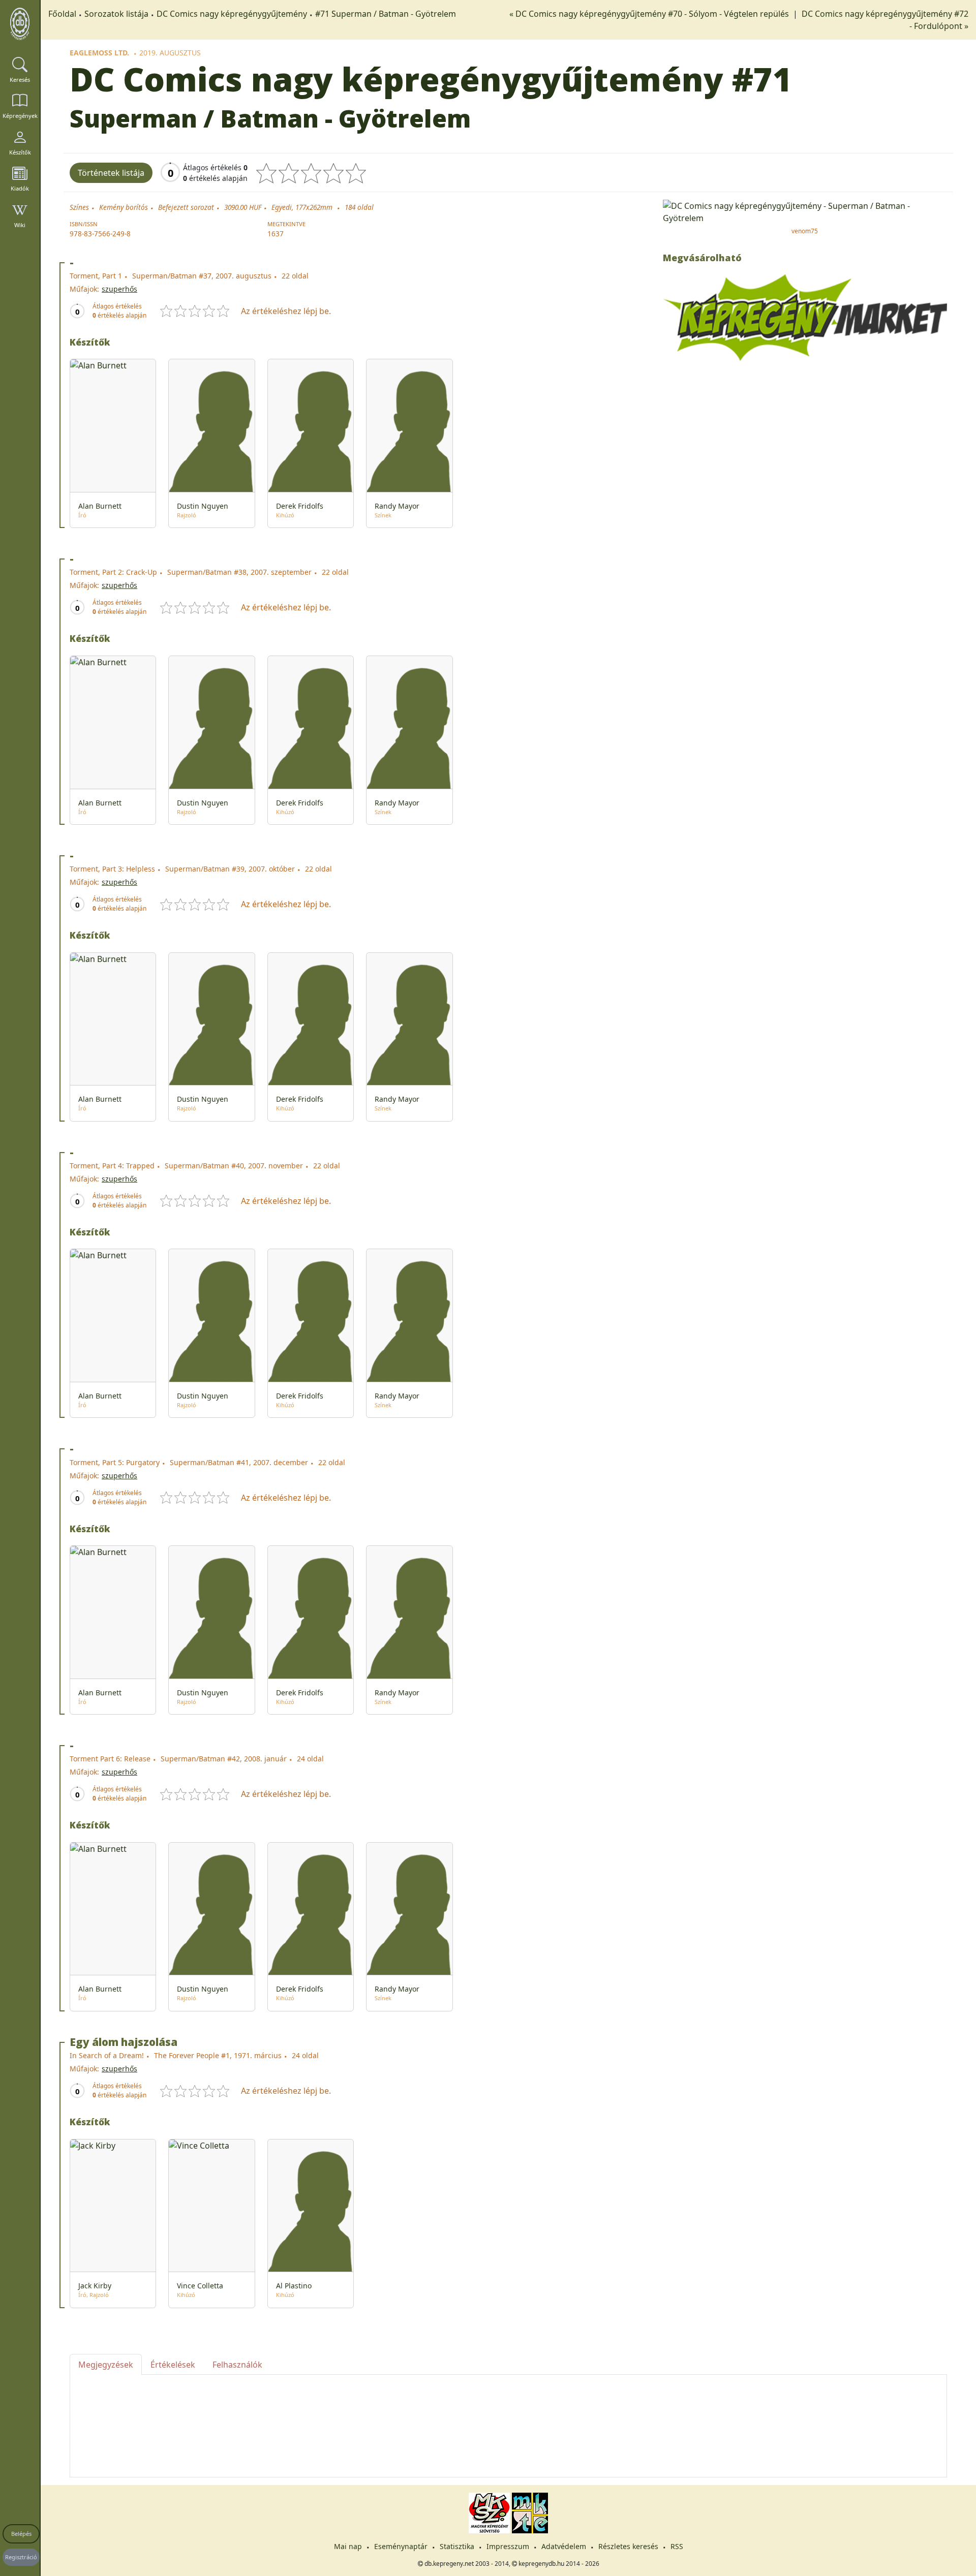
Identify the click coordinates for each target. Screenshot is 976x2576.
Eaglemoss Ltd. (99, 53)
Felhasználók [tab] (237, 2365)
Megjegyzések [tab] (106, 2365)
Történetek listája (111, 173)
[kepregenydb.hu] (20, 24)
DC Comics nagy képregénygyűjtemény (232, 14)
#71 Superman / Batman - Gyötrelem (386, 14)
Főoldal (62, 14)
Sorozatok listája (116, 14)
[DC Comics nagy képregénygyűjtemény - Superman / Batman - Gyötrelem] (805, 211)
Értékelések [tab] (173, 2365)
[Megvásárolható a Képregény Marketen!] (805, 317)
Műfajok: (84, 289)
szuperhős (119, 289)
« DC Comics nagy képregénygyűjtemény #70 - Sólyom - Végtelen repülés (650, 14)
